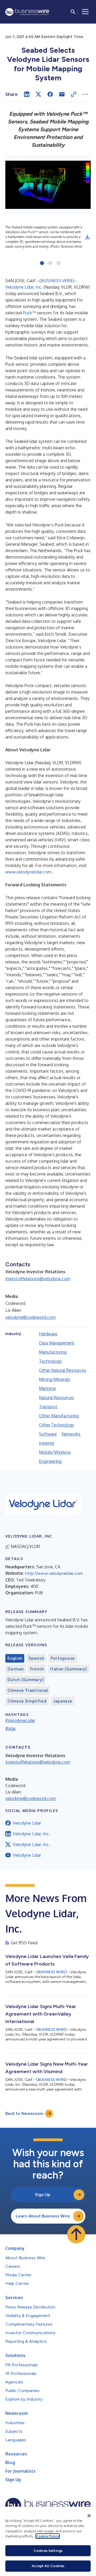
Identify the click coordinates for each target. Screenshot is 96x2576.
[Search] (73, 12)
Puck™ (29, 313)
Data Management (57, 1343)
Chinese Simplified (27, 1701)
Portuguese (63, 1658)
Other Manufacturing (59, 1416)
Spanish (36, 1658)
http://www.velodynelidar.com (54, 1573)
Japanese (63, 1701)
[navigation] (85, 12)
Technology (50, 1361)
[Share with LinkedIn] (27, 94)
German (16, 1669)
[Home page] (27, 12)
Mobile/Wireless (55, 1452)
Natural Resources (57, 1398)
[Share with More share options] (85, 94)
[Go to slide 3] (59, 263)
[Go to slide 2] (50, 263)
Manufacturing (53, 1352)
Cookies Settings (48, 2551)
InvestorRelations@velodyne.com (38, 1279)
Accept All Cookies (48, 2566)
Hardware (48, 1334)
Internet (47, 1443)
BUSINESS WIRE (57, 281)
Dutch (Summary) (25, 1680)
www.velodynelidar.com (28, 872)
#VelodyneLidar (20, 1720)
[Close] (89, 2516)
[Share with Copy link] (74, 94)
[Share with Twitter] (38, 94)
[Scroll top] (76, 2234)
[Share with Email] (62, 94)
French (37, 1669)
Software (48, 1434)
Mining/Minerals (55, 1379)
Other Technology (57, 1425)
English (15, 1658)
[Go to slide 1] (42, 263)
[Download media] (87, 237)
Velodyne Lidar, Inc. (24, 287)
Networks (71, 1434)
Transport (48, 1407)
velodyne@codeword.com (31, 1317)
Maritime (47, 1388)
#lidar (11, 1728)
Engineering (50, 1461)
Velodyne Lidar (27, 1823)
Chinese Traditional (28, 1690)
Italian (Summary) (69, 1669)
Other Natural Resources (63, 1370)
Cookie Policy (48, 2536)
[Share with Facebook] (50, 94)
